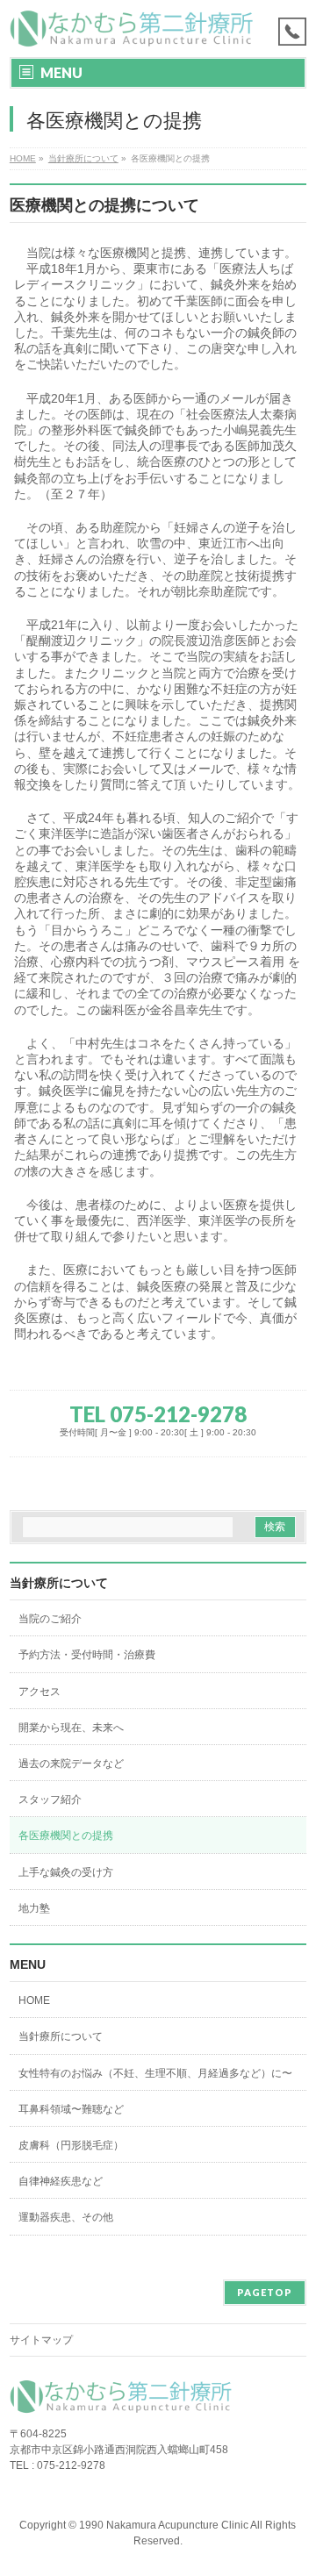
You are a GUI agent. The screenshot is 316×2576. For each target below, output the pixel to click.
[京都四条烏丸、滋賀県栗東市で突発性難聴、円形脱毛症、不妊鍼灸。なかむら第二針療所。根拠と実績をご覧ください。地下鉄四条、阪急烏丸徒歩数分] (135, 29)
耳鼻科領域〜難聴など (71, 2109)
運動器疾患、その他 (66, 2217)
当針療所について (59, 1583)
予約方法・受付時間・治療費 (87, 1655)
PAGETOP (265, 2292)
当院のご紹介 (50, 1619)
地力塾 (34, 1908)
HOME (34, 2000)
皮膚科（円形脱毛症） (71, 2145)
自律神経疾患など (61, 2181)
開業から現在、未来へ (71, 1728)
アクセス (39, 1692)
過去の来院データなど (71, 1764)
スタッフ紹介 (50, 1800)
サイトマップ (41, 2340)
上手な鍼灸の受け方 (66, 1872)
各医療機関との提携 (66, 1835)
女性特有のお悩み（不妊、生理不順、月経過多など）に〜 (155, 2073)
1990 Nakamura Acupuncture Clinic (164, 2525)
